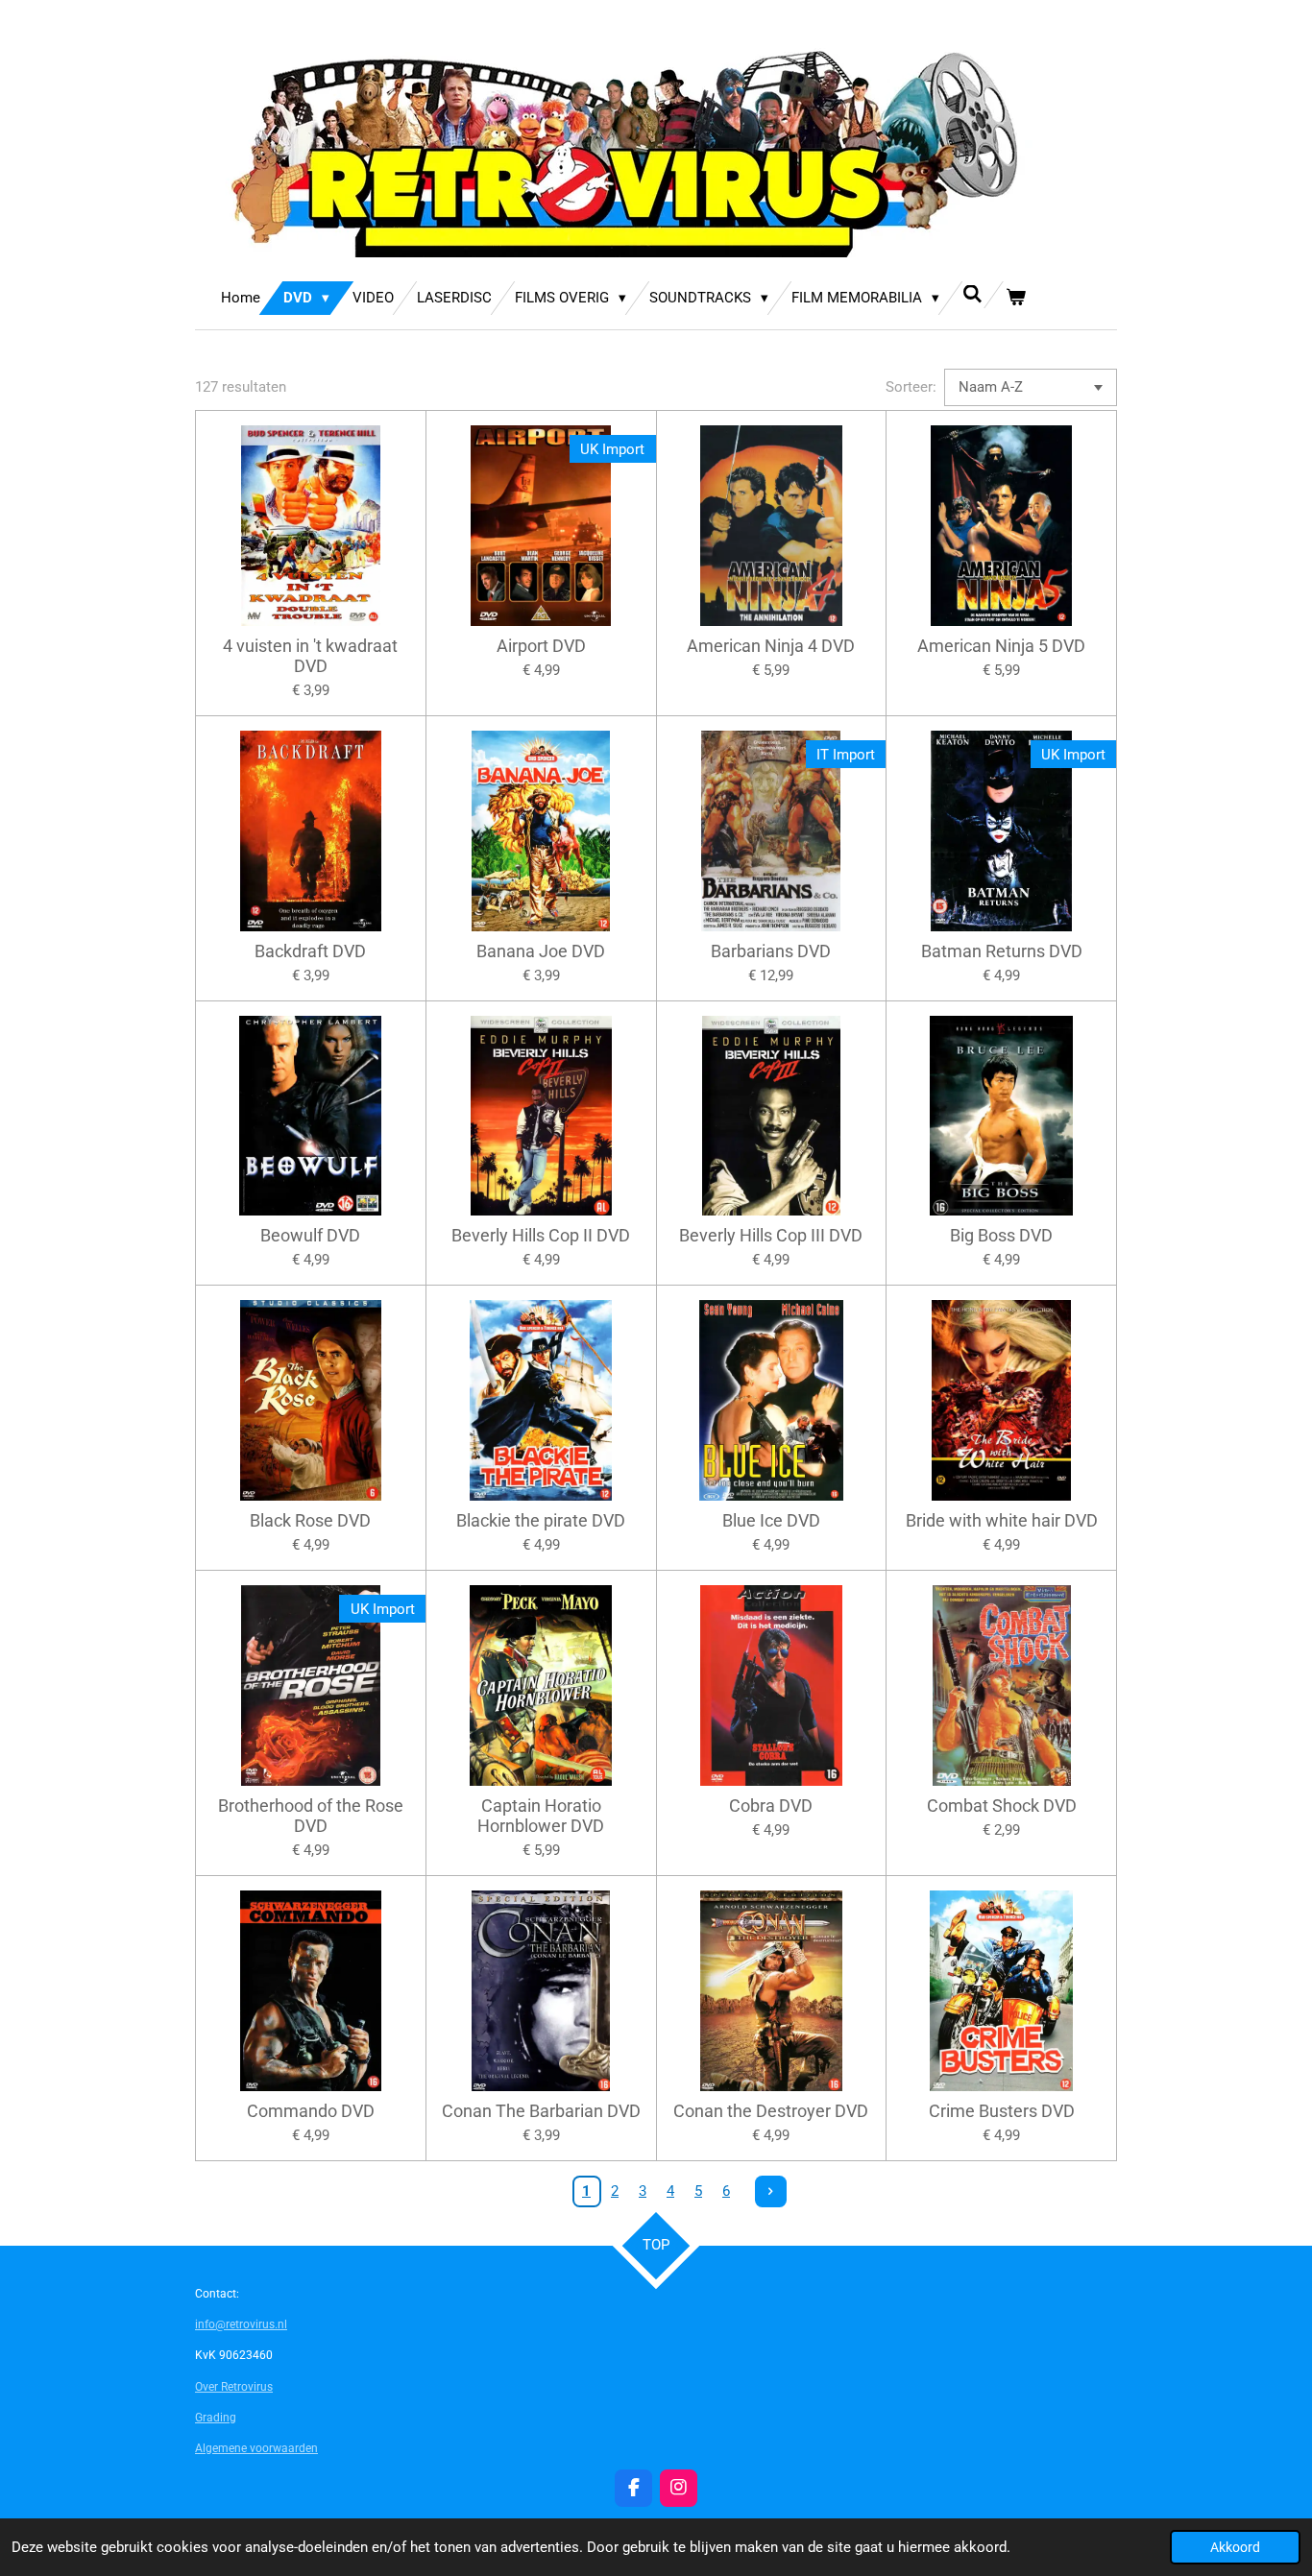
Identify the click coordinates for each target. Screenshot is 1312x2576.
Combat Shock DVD (1002, 1806)
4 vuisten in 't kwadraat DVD (310, 656)
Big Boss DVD (1001, 1235)
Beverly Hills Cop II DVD (541, 1235)
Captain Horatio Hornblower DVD (541, 1816)
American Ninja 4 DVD (771, 646)
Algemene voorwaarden (256, 2448)
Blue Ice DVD (771, 1520)
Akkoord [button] (1235, 2547)
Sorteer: (911, 387)
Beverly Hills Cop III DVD (771, 1235)
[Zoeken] (972, 295)
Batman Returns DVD (1002, 951)
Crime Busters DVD (1002, 2111)
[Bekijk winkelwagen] (1016, 298)
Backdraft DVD (310, 951)
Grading (216, 2418)
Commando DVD (311, 2111)
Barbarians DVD (771, 951)
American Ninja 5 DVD (1001, 646)
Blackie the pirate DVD (541, 1520)
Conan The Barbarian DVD (541, 2111)
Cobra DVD (771, 1806)
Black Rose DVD (310, 1520)
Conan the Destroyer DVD (771, 2111)
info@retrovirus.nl (241, 2324)
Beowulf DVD (310, 1235)
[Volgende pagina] (771, 2192)
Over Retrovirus (234, 2387)
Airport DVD (541, 646)
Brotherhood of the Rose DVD (311, 1816)
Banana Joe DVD (541, 951)
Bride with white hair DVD (1002, 1520)
